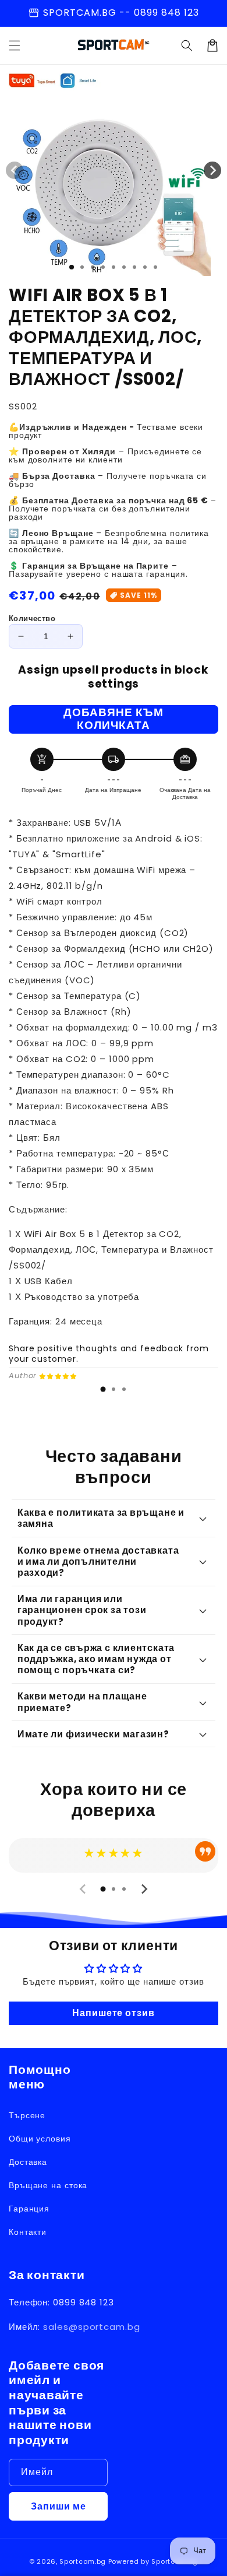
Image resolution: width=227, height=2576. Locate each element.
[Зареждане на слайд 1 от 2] (82, 267)
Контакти (28, 2232)
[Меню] (15, 45)
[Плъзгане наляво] (15, 170)
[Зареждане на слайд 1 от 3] (93, 267)
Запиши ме (58, 2506)
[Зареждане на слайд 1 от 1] (72, 267)
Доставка (28, 2162)
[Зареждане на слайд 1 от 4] (103, 267)
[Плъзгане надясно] (212, 170)
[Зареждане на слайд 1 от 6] (124, 267)
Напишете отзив (114, 2013)
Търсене (27, 2115)
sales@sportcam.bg (91, 2327)
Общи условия (40, 2139)
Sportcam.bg (83, 2561)
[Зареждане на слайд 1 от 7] (134, 267)
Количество (32, 618)
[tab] (103, 1389)
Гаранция (29, 2209)
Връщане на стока (48, 2185)
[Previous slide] (83, 1889)
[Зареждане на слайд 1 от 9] (155, 267)
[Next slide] (144, 1889)
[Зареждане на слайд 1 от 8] (145, 267)
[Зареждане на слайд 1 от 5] (114, 267)
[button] (187, 45)
